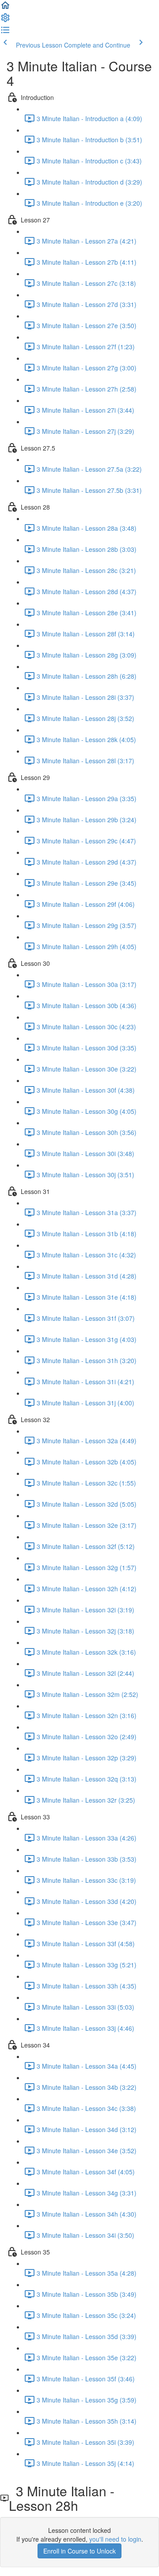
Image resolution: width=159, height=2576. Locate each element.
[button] (5, 8)
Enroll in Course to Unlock (79, 2551)
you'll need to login (115, 2539)
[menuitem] (5, 20)
